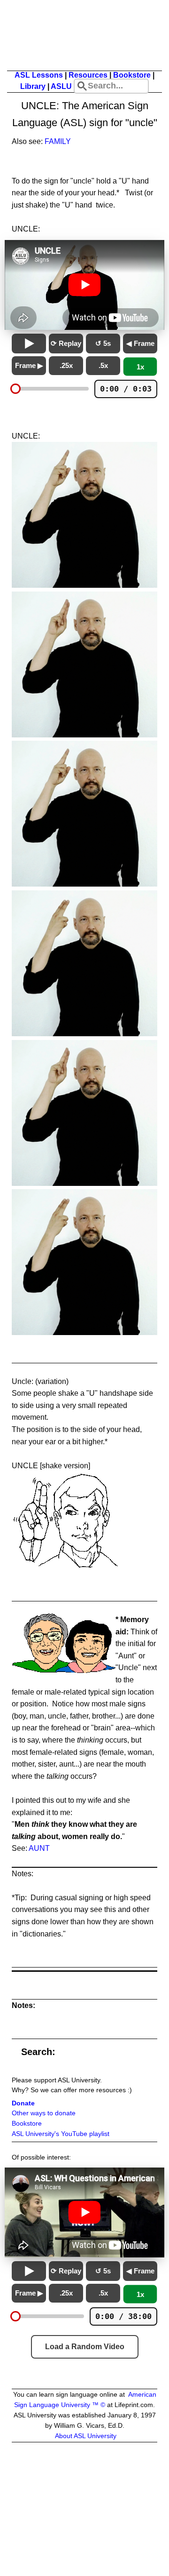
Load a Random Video (85, 2347)
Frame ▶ (29, 365)
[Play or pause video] (84, 285)
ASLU (61, 86)
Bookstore (132, 75)
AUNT (39, 1848)
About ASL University (86, 2436)
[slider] (15, 389)
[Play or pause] (29, 344)
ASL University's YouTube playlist (61, 2134)
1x (140, 367)
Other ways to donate (44, 2113)
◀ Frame (140, 343)
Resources (88, 75)
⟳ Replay (66, 343)
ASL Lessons (39, 75)
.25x (66, 365)
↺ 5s (103, 343)
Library (33, 86)
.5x (103, 365)
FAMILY (58, 141)
